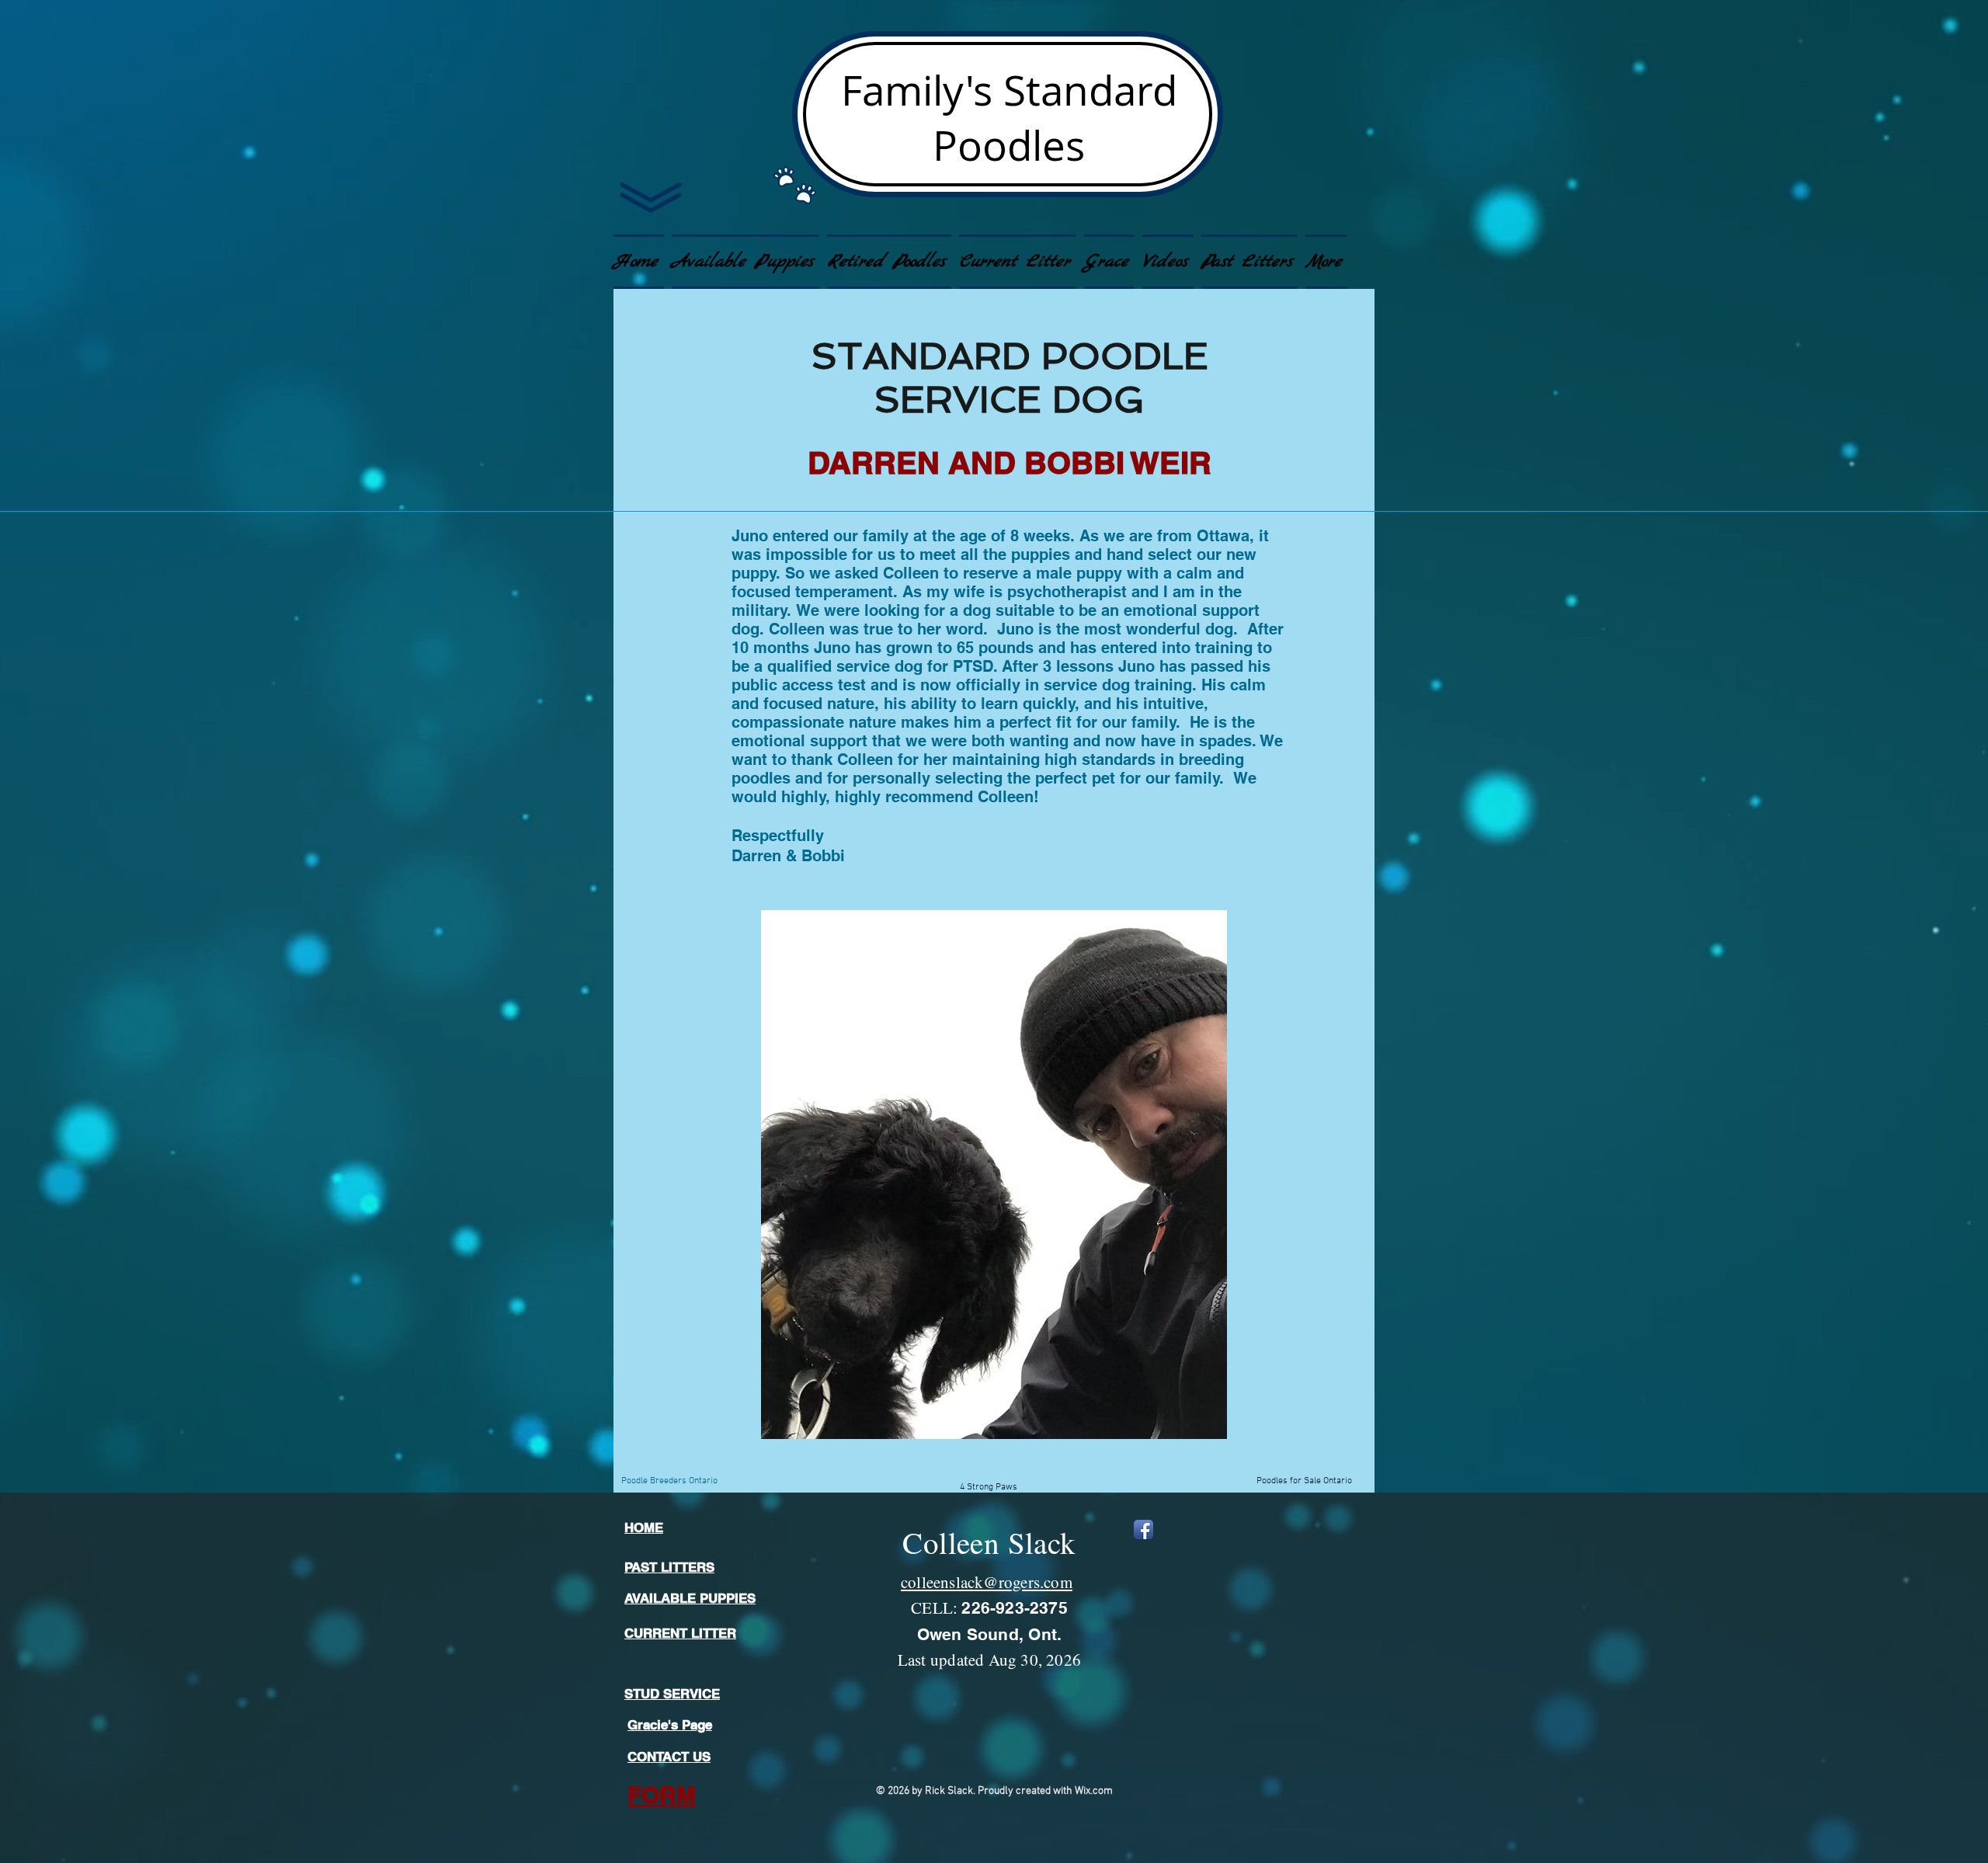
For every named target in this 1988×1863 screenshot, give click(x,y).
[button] (1109, 262)
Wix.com (1094, 1791)
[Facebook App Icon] (1143, 1529)
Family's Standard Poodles (1009, 117)
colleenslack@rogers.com (987, 1582)
